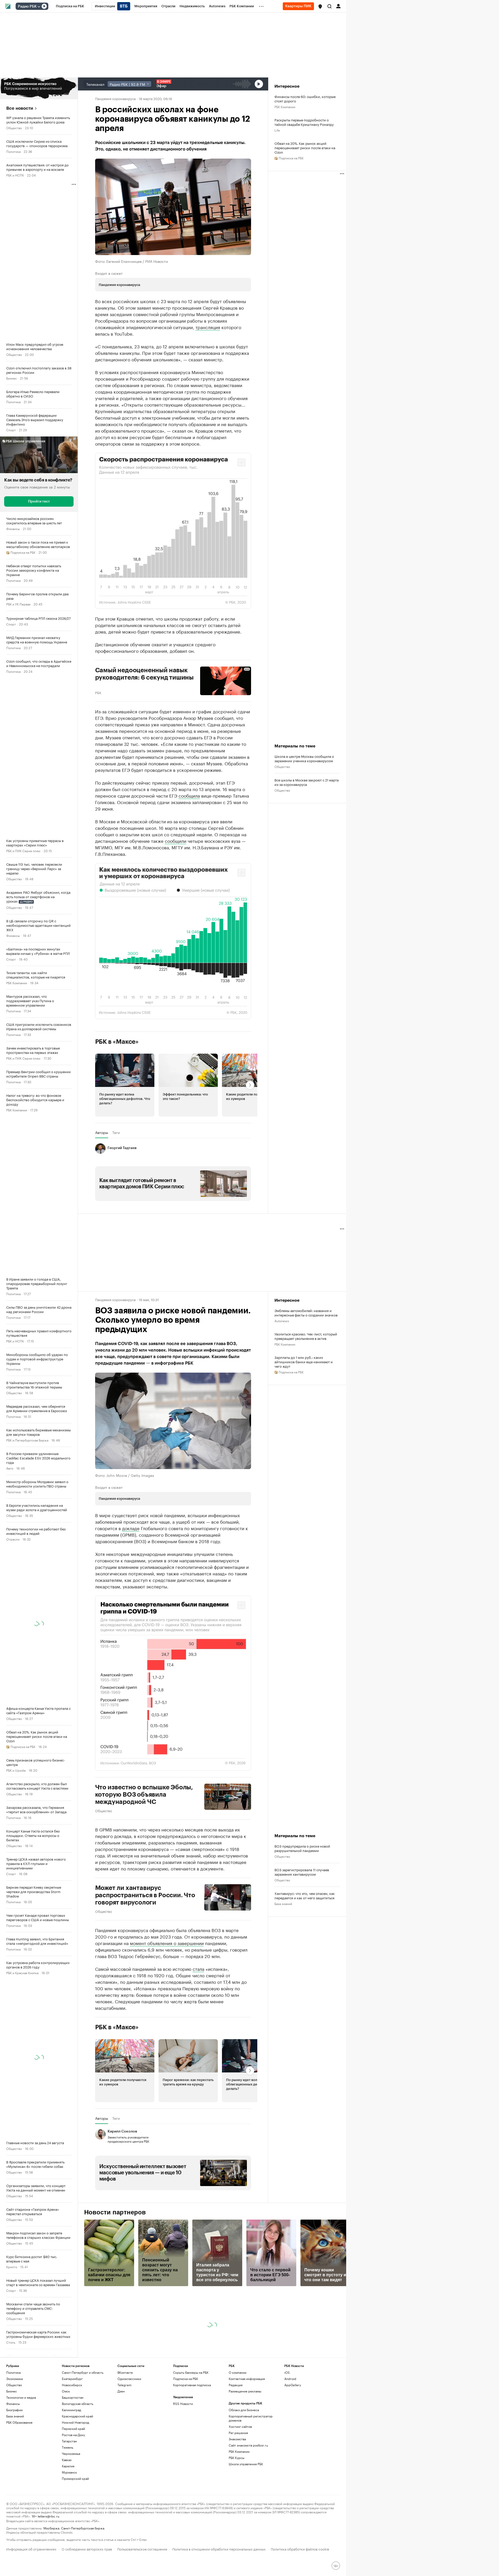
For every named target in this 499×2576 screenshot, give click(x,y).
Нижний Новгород (75, 2422)
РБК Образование (19, 2422)
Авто (10, 1468)
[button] (320, 6)
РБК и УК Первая (18, 604)
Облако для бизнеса (244, 2410)
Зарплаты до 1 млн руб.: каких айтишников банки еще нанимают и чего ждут (304, 1362)
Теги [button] (116, 1132)
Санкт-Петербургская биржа (83, 2528)
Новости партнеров (115, 2212)
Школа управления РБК (246, 2464)
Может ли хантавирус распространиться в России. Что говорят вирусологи (145, 1895)
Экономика (14, 2379)
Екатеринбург (72, 2379)
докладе (131, 1528)
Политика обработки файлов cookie (300, 2549)
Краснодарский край (77, 2416)
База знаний (283, 1903)
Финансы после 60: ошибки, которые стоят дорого (305, 99)
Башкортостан (73, 2397)
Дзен (121, 2391)
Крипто (12, 2267)
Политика (13, 151)
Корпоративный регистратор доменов (251, 2418)
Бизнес (12, 378)
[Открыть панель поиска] (330, 6)
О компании (238, 2372)
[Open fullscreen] (241, 462)
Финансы (13, 528)
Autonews (282, 1320)
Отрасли (13, 1539)
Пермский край (73, 2428)
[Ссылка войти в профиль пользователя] (338, 6)
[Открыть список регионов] (320, 6)
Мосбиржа (51, 2528)
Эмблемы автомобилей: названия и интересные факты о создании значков (306, 1313)
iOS (287, 2372)
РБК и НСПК (15, 175)
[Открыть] (39, 6)
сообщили (176, 840)
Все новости (20, 108)
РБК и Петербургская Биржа (27, 1440)
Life (277, 130)
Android (290, 2379)
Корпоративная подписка (192, 2385)
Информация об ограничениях (31, 2549)
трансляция (208, 327)
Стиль (11, 2342)
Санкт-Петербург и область (83, 2372)
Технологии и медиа (21, 2397)
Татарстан (69, 2441)
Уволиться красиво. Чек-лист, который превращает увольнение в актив (306, 1336)
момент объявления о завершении (167, 1943)
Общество (14, 128)
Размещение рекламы (245, 2391)
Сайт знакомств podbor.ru (248, 2445)
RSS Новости (183, 2404)
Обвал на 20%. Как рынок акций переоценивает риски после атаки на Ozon (305, 148)
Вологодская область (78, 2404)
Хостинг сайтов (240, 2426)
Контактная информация (247, 2379)
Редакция (236, 2385)
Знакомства (237, 2439)
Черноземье (71, 2453)
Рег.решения (238, 2433)
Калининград (71, 2410)
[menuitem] (70, 6)
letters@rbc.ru (48, 2516)
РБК (98, 692)
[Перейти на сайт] (39, 88)
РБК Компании (17, 983)
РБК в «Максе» (117, 1042)
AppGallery (293, 2385)
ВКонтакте (125, 2372)
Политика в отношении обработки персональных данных (219, 2549)
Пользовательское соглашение (142, 2549)
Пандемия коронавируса (115, 98)
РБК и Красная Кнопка (22, 1972)
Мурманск (69, 2472)
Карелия (68, 2466)
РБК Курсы (237, 2458)
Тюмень (68, 2447)
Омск (66, 2391)
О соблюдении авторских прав (87, 2549)
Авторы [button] (102, 1132)
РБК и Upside (16, 1770)
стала (198, 1968)
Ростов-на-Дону (73, 2435)
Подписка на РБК (186, 2379)
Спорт (11, 430)
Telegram (124, 2385)
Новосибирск (72, 2385)
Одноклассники (129, 2379)
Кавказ (67, 2460)
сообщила (189, 795)
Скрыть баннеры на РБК (191, 2372)
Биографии (14, 2410)
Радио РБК (27, 6)
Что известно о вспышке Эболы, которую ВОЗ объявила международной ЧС (144, 1795)
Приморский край (75, 2478)
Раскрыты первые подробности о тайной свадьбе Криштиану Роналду (304, 122)
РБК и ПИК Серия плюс (23, 850)
